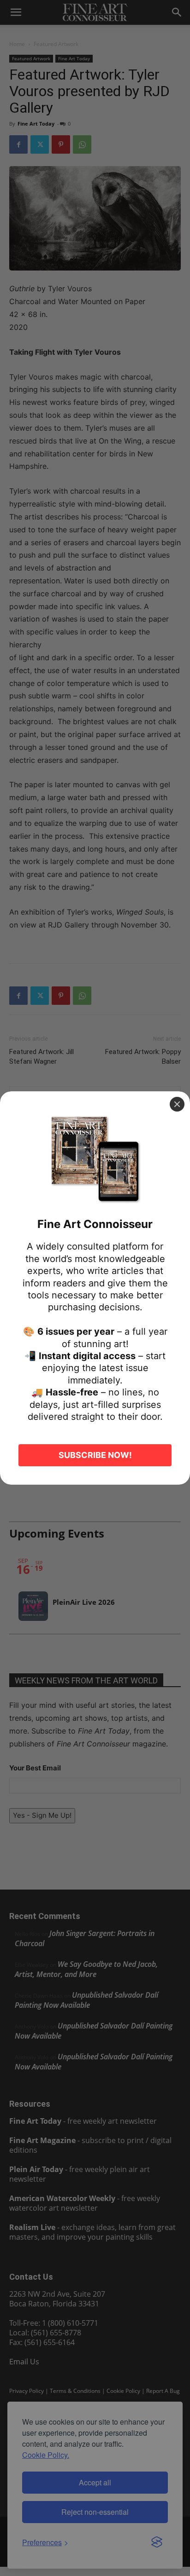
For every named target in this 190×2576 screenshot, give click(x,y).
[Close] (177, 1104)
